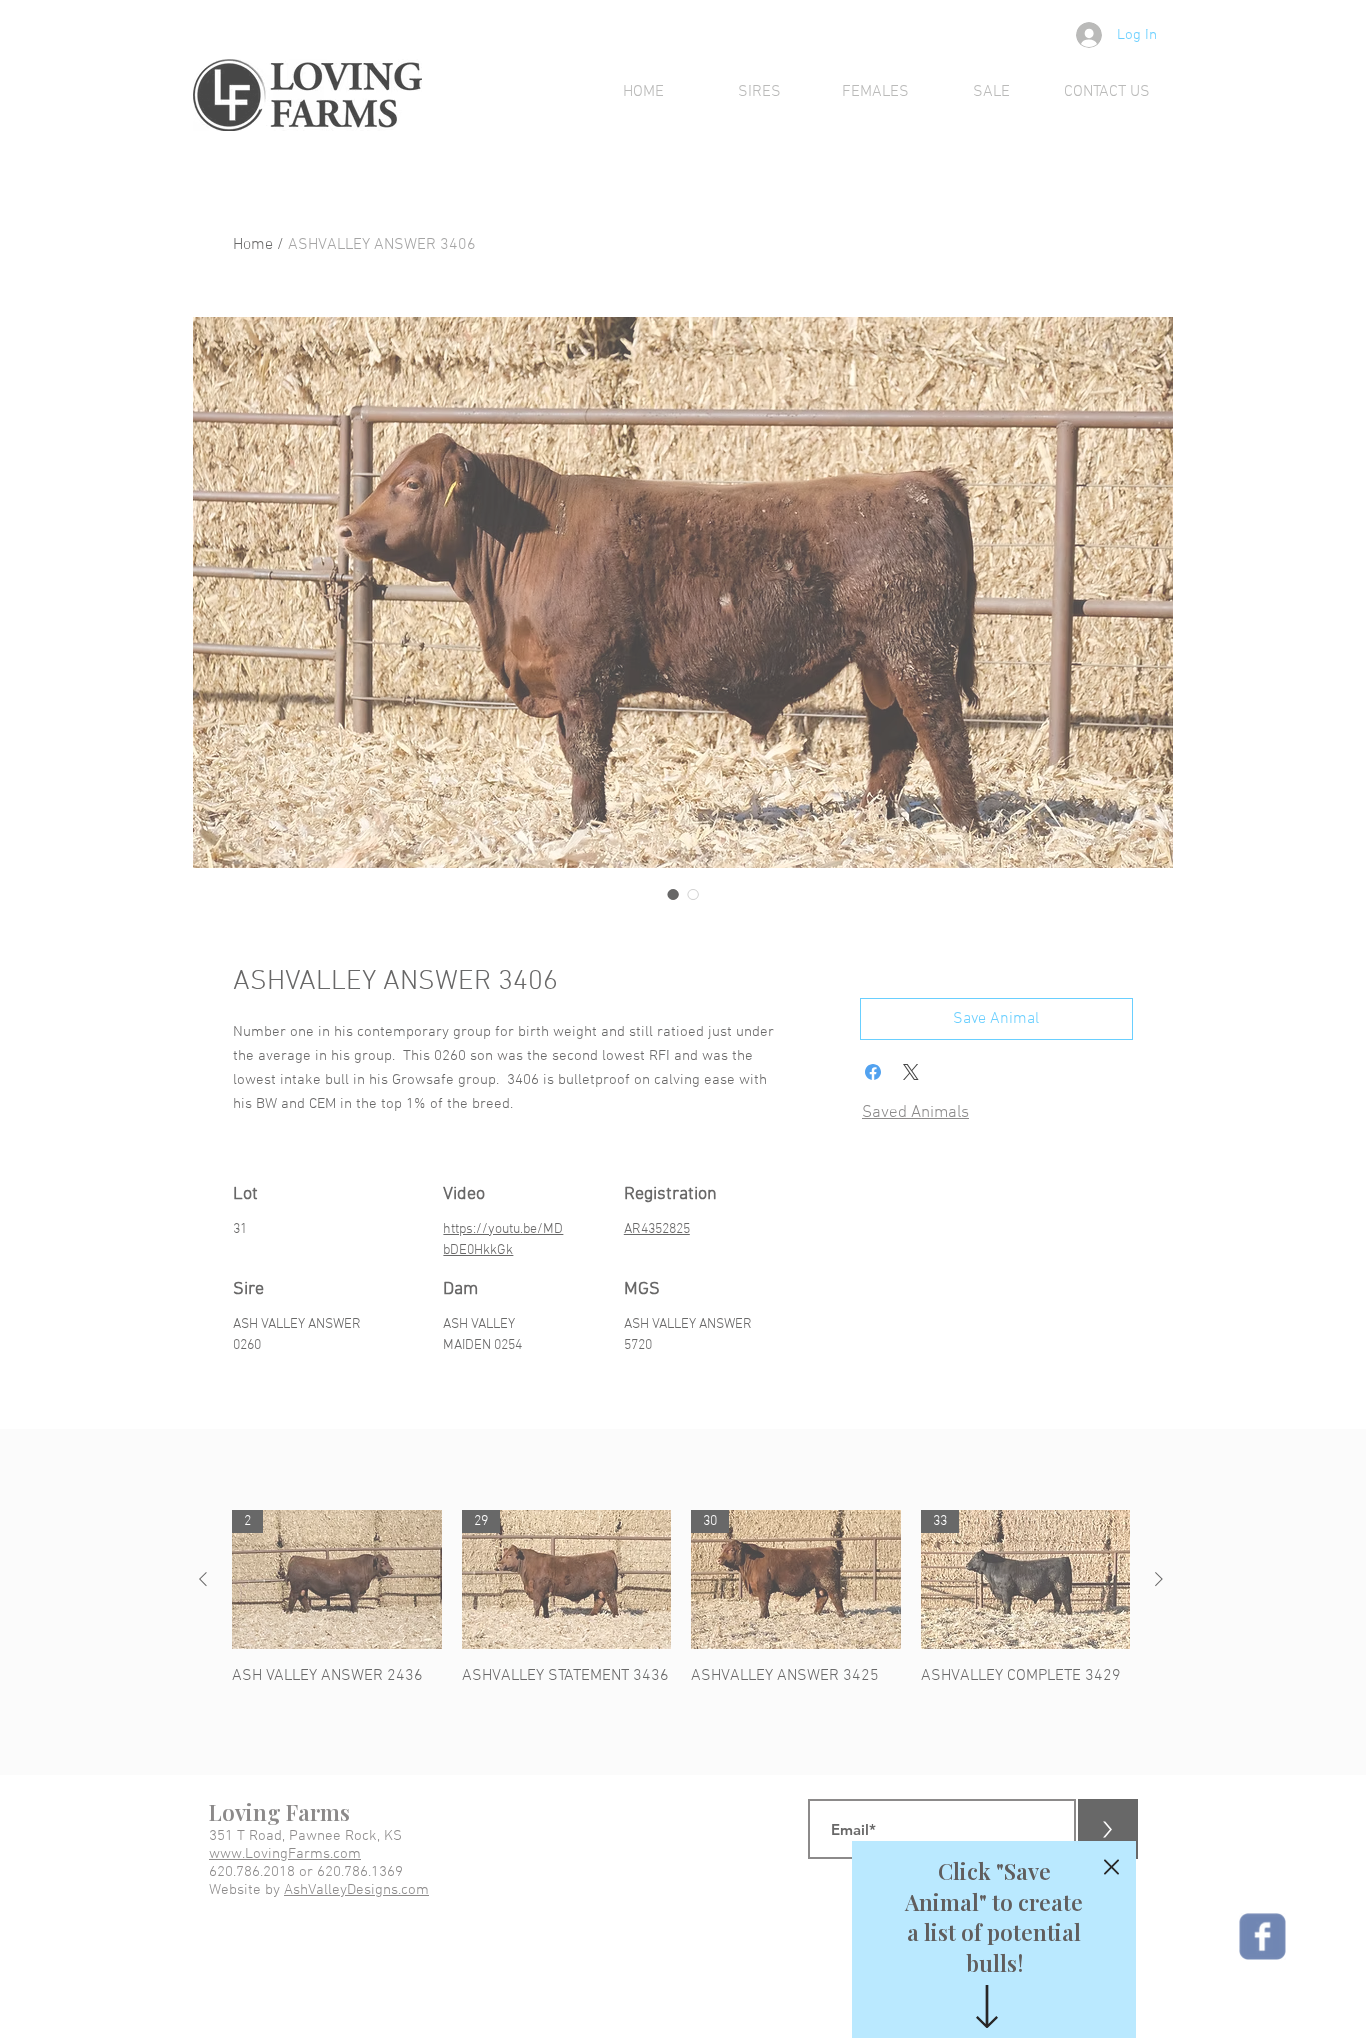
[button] (1111, 1867)
